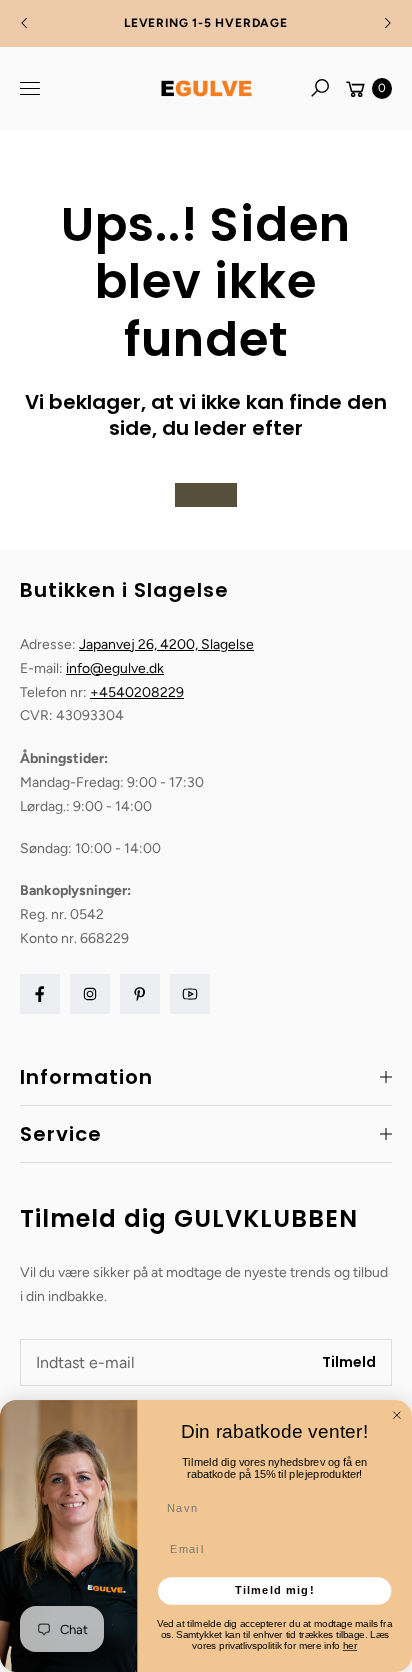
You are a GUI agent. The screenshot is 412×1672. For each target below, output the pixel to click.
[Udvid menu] (30, 88)
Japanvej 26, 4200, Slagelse (166, 644)
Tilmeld (349, 1362)
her (350, 1645)
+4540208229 (137, 692)
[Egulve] (206, 88)
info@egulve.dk (115, 668)
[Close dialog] (397, 1415)
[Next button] (387, 23)
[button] (320, 88)
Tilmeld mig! (275, 1591)
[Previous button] (25, 23)
